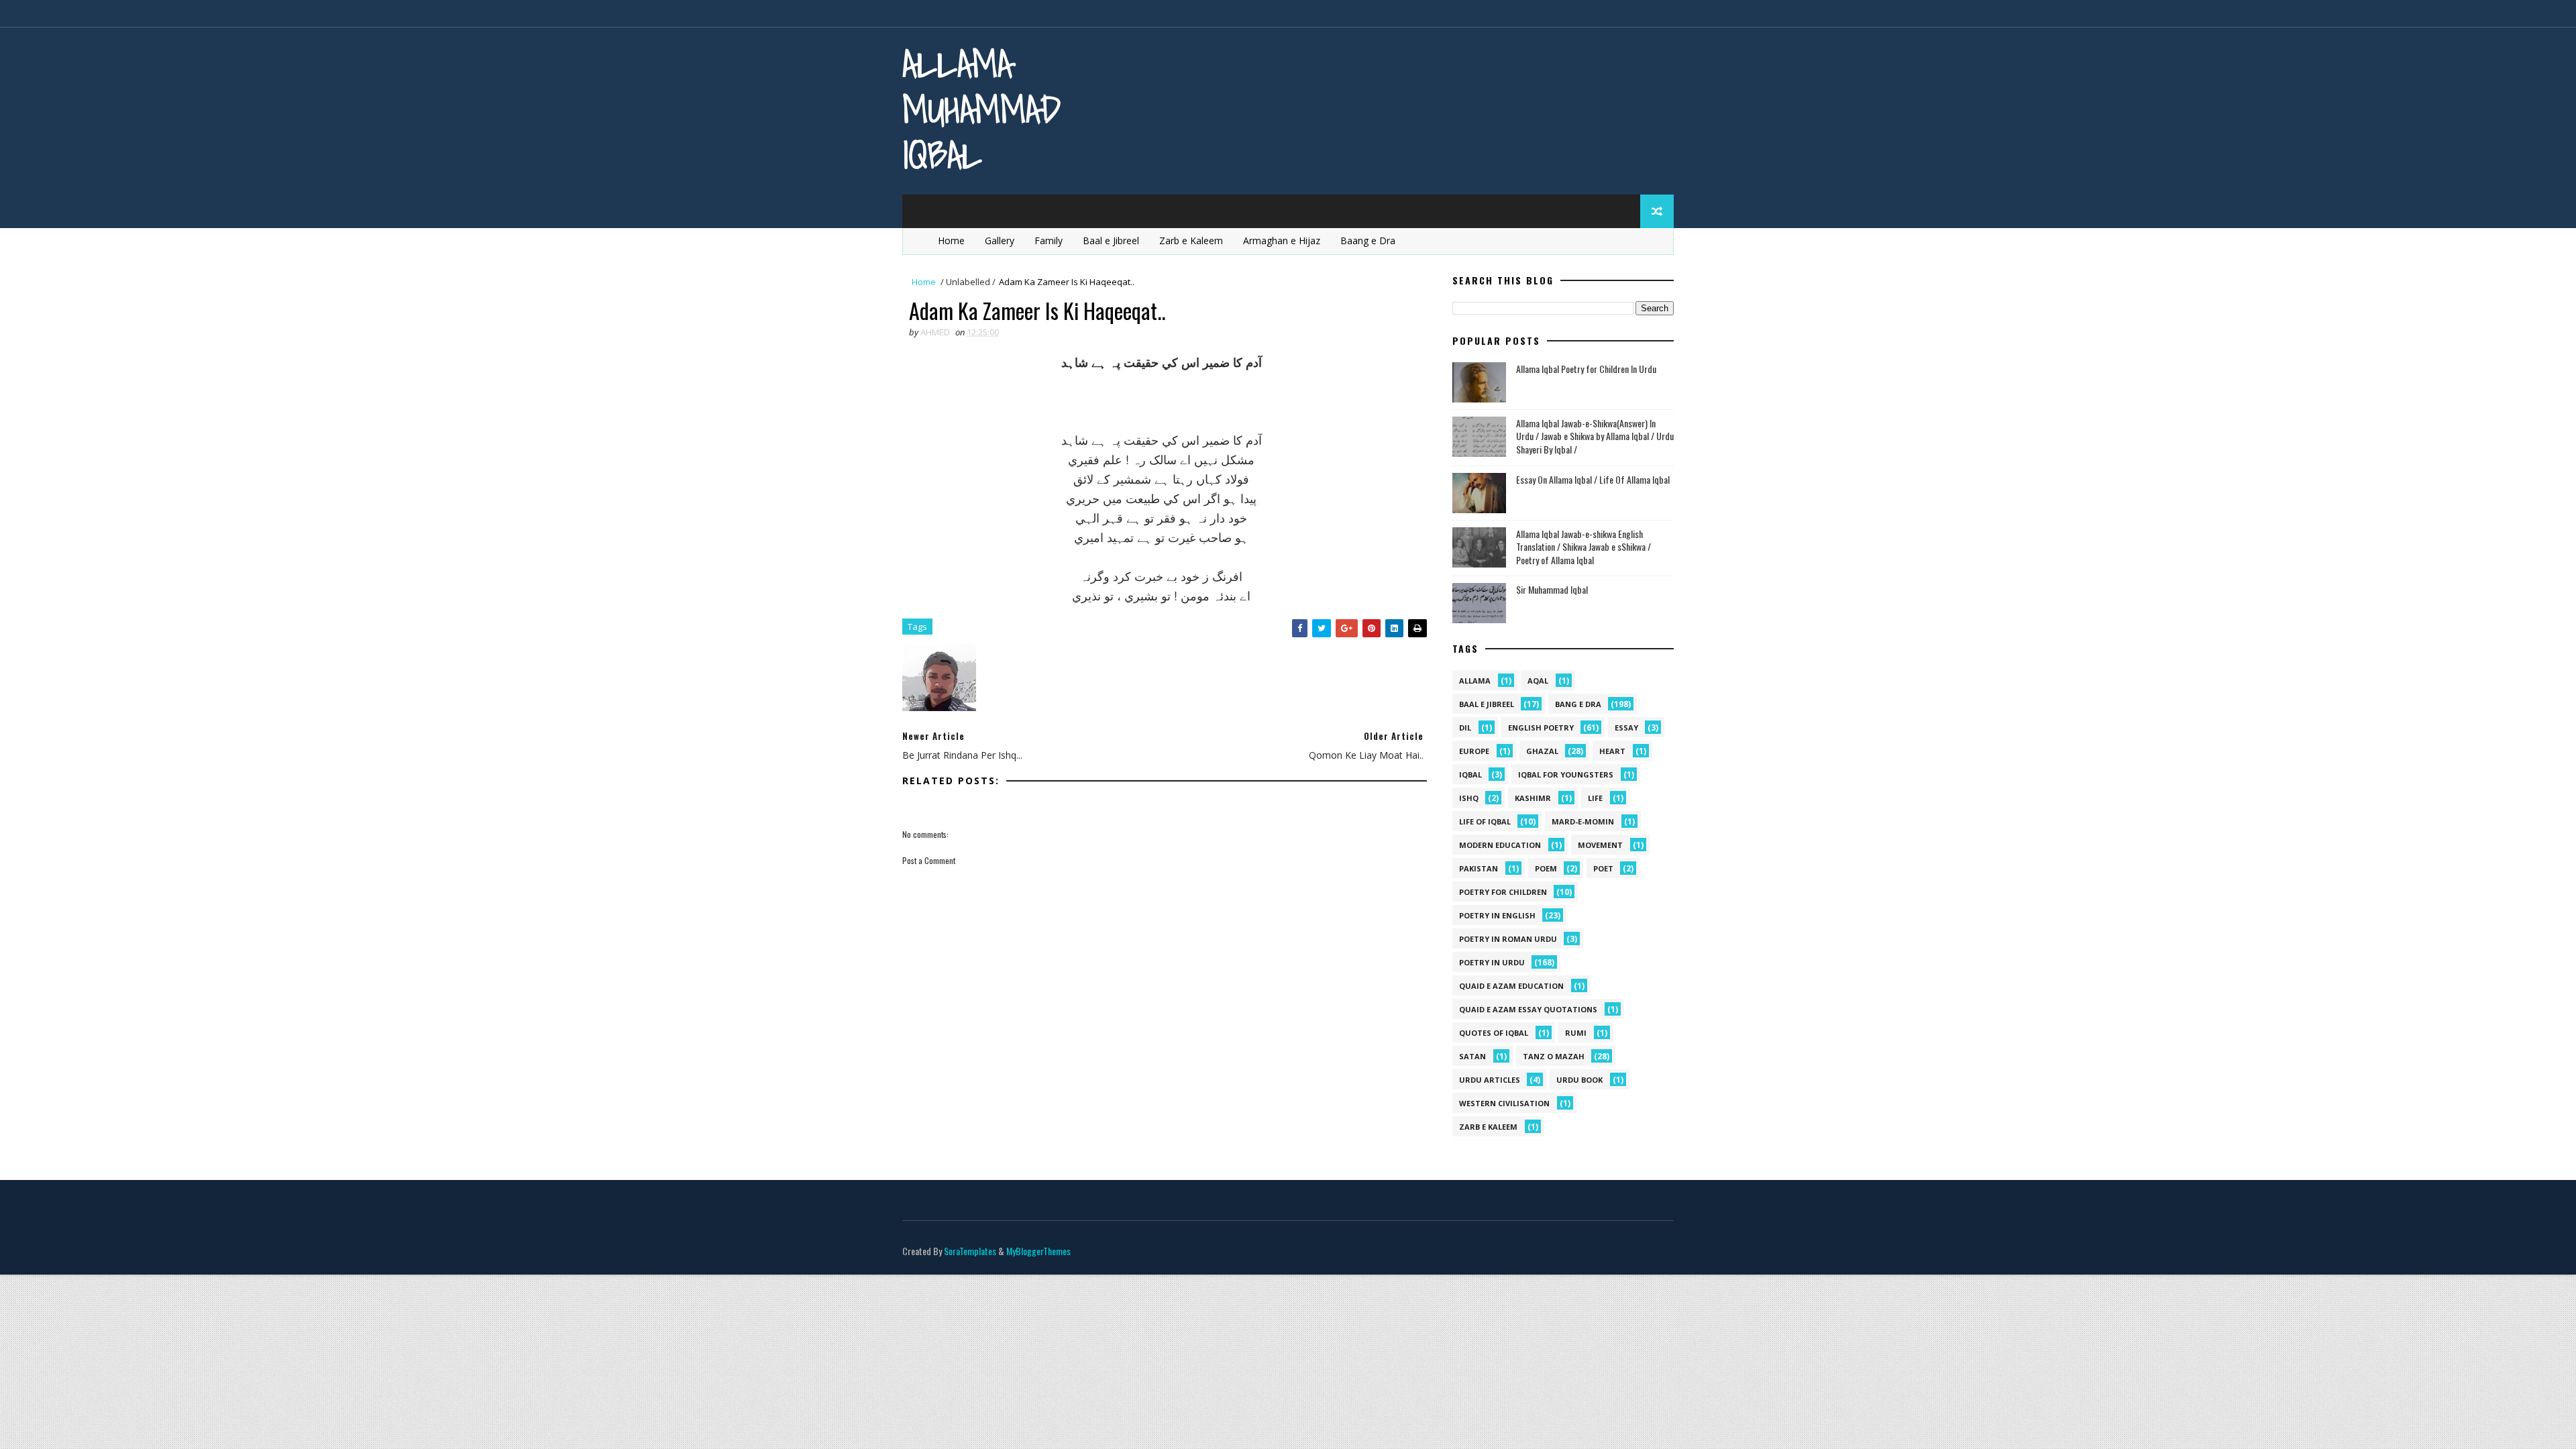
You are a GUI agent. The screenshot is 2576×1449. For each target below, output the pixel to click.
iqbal (1470, 774)
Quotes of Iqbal (1494, 1033)
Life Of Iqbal (1485, 821)
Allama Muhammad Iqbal (981, 109)
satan (1472, 1056)
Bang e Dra (1578, 704)
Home (951, 240)
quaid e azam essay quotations (1528, 1009)
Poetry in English (1497, 915)
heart (1612, 751)
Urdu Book (1579, 1080)
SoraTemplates (970, 1251)
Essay (1626, 728)
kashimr (1533, 798)
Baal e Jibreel (1111, 240)
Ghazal (1542, 751)
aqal (1538, 681)
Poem (1546, 868)
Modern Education (1500, 845)
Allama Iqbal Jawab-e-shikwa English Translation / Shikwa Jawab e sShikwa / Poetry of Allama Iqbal (1584, 547)
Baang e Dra (1368, 240)
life (1595, 798)
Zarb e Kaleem (1191, 240)
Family (1049, 240)
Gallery (1000, 240)
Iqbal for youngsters (1566, 774)
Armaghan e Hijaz (1282, 240)
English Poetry (1541, 728)
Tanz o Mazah (1554, 1056)
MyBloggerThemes (1038, 1251)
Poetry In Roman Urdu (1508, 939)
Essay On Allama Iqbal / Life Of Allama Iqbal (1593, 479)
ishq (1469, 798)
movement (1600, 845)
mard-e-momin (1583, 821)
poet (1603, 868)
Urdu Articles (1490, 1080)
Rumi (1576, 1033)
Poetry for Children (1503, 892)
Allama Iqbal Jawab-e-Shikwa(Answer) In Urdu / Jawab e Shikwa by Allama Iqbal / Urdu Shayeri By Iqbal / (1595, 436)
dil (1465, 728)
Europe (1474, 751)
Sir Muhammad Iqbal (1552, 589)
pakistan (1479, 868)
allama (1475, 681)
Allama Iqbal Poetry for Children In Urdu (1586, 369)
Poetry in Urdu (1492, 962)
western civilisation (1504, 1103)
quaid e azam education (1511, 986)
